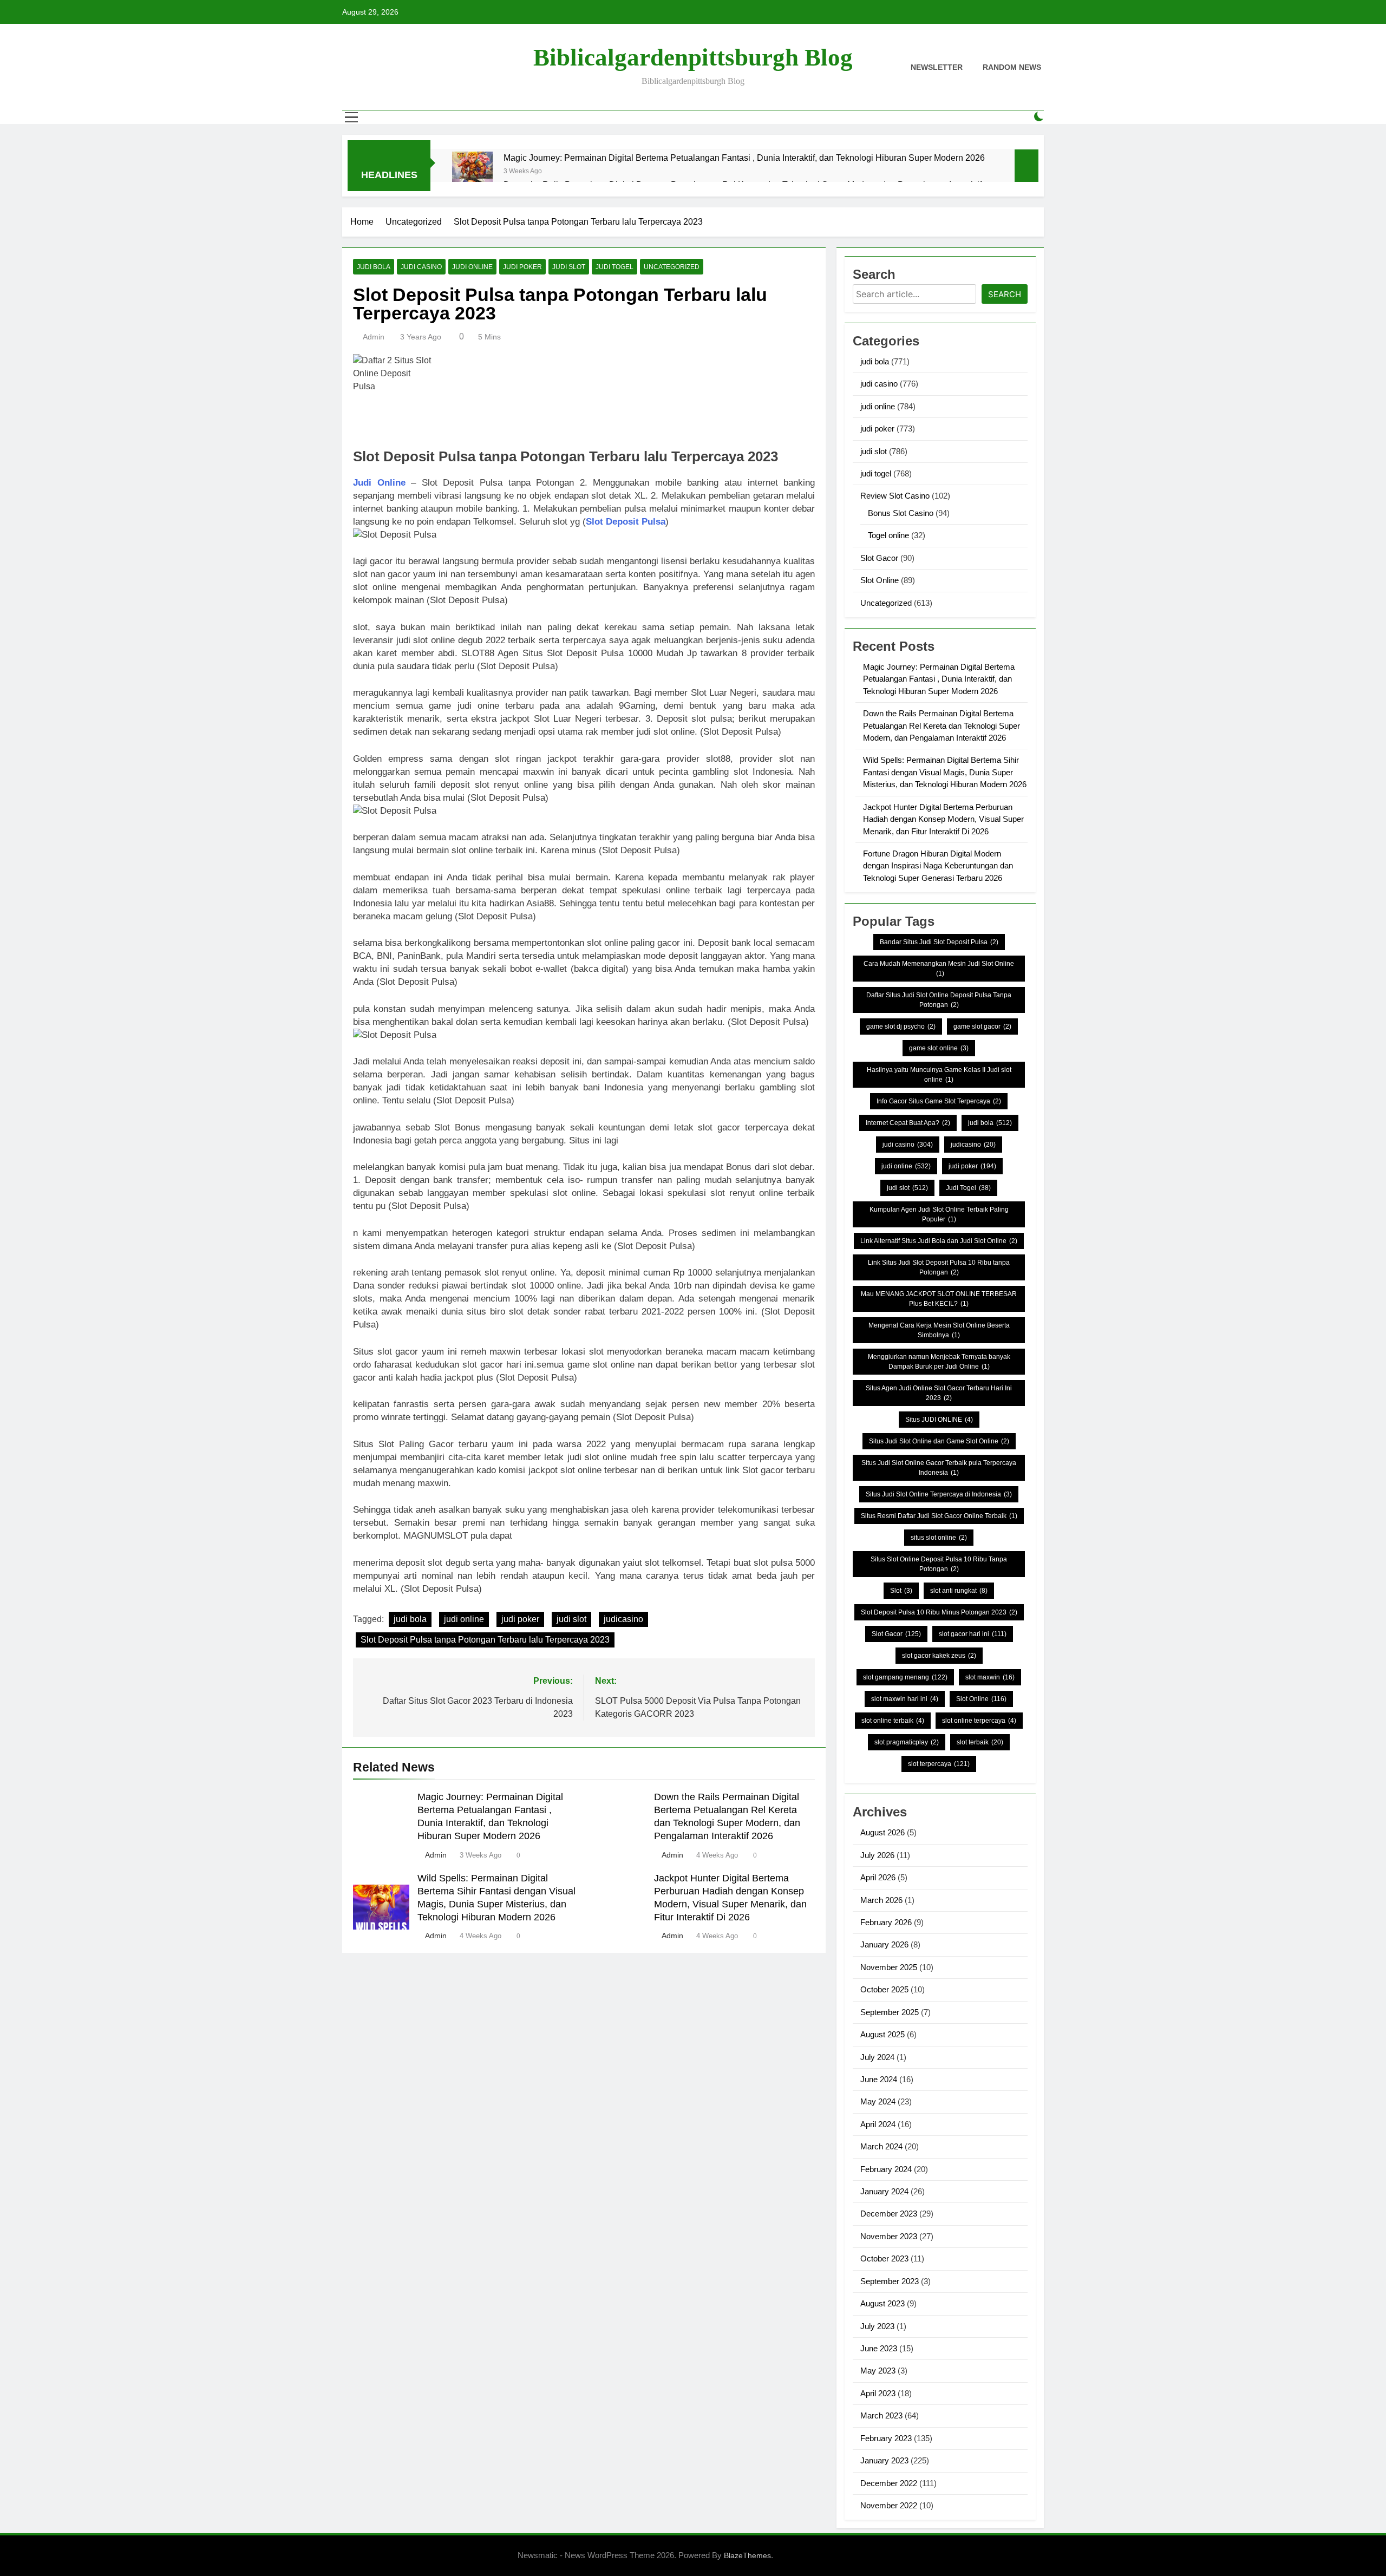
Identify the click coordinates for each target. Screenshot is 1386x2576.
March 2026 (881, 1900)
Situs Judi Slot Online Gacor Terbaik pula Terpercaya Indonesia (939, 1468)
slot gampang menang (905, 1677)
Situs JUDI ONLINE (939, 1420)
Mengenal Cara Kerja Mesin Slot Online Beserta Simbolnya (939, 1330)
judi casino (421, 267)
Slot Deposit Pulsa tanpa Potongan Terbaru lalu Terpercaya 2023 (485, 1640)
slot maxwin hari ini (905, 1699)
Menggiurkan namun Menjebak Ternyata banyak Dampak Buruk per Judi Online (939, 1362)
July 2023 (877, 2326)
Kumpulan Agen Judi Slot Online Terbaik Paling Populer (939, 1214)
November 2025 (889, 1967)
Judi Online (379, 483)
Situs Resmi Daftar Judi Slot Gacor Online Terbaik (939, 1516)
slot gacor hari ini (973, 1634)
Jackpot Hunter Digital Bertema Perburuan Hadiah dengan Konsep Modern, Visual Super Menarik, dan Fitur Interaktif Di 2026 (943, 819)
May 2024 (878, 2101)
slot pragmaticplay (907, 1742)
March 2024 (881, 2146)
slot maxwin (990, 1677)
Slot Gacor (879, 558)
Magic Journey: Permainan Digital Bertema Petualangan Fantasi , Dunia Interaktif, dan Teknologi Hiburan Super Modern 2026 (744, 158)
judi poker (522, 267)
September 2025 (890, 2012)
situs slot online (939, 1538)
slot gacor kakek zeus (939, 1656)
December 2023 (889, 2214)
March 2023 (881, 2415)
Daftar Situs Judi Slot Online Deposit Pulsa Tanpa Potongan (939, 1000)
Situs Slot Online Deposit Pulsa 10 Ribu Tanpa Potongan (939, 1564)
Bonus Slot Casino (901, 513)
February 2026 (886, 1922)
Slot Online (880, 580)
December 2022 (889, 2483)
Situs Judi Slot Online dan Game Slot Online (939, 1441)
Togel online (888, 535)
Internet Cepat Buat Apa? (908, 1123)
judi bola (374, 267)
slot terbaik (980, 1742)
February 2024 (886, 2169)
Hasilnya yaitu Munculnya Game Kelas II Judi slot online (939, 1075)
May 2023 (878, 2371)
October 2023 (884, 2258)
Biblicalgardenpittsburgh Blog (693, 57)
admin (374, 337)
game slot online (939, 1048)
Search (1005, 294)
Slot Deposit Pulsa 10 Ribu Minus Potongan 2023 (939, 1612)
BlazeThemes (747, 2555)
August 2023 (882, 2303)
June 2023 (879, 2348)
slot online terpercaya (979, 1721)
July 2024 (877, 2057)
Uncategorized (672, 267)
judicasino (623, 1619)
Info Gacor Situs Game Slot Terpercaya (939, 1101)
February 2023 (886, 2438)
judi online (472, 267)
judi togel (614, 267)
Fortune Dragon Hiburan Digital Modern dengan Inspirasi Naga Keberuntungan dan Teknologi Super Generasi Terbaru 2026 (938, 866)
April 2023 (878, 2393)
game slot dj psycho (901, 1027)
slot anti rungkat (959, 1591)
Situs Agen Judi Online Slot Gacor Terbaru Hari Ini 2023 (939, 1393)
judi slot (569, 267)
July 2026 (877, 1855)
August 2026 (882, 1832)
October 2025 (884, 1989)
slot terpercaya (939, 1764)
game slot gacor (982, 1027)
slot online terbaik (893, 1721)
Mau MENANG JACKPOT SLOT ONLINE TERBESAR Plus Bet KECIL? (939, 1299)
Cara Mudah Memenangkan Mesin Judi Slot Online (939, 969)
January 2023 (884, 2460)
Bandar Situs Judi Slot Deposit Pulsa (939, 942)
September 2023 (890, 2281)
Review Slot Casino (895, 496)
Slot (901, 1591)
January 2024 (884, 2191)
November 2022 (889, 2505)
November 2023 (889, 2236)
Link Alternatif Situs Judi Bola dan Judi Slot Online (939, 1241)
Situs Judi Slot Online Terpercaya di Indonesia (939, 1494)
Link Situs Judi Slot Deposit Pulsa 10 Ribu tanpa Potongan (939, 1267)
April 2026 (878, 1877)
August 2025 (882, 2034)
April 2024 (878, 2124)
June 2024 (879, 2079)
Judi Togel (968, 1188)
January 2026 (884, 1944)
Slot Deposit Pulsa (626, 522)
